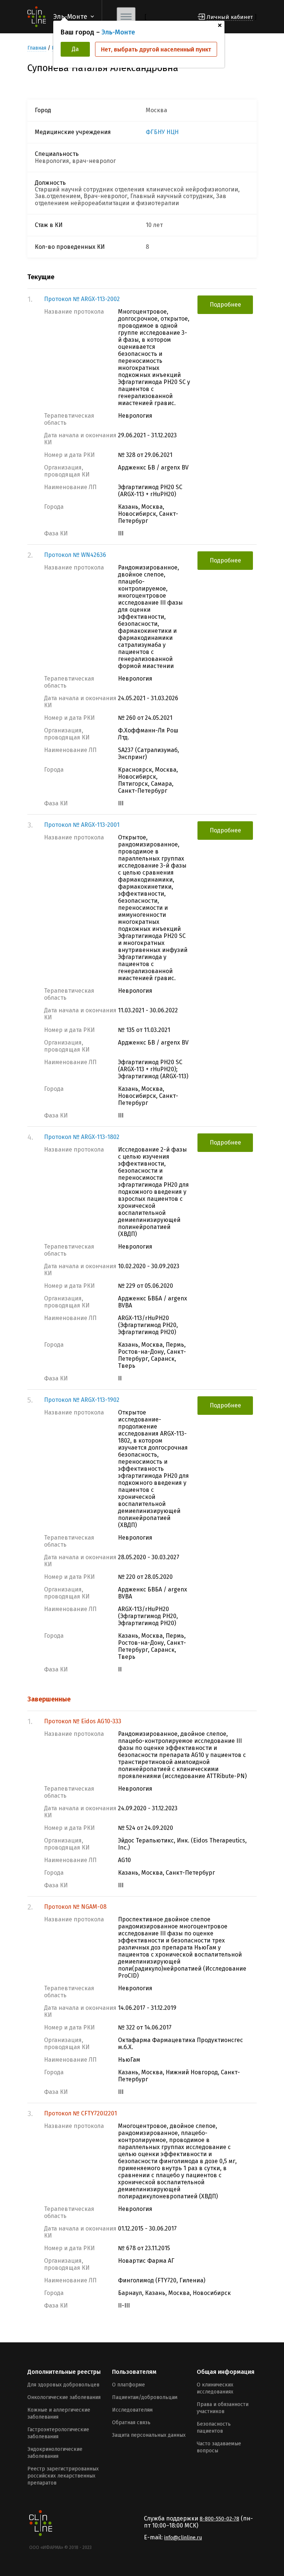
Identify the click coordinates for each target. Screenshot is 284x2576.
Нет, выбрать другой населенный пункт (156, 49)
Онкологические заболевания (64, 2397)
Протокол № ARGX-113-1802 (82, 1137)
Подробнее (225, 305)
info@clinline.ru (183, 2538)
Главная (37, 48)
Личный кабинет (230, 17)
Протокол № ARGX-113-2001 (82, 825)
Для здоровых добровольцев (63, 2385)
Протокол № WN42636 (75, 555)
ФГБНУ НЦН (162, 132)
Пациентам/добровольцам (145, 2397)
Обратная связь (131, 2423)
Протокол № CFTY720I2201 (80, 2113)
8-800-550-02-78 (219, 2519)
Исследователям (132, 2410)
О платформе (129, 2385)
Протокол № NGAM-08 (75, 1907)
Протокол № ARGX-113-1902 (82, 1400)
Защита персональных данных (149, 2435)
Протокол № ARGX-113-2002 (82, 299)
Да (75, 49)
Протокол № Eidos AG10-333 (83, 1721)
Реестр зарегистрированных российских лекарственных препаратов (63, 2476)
